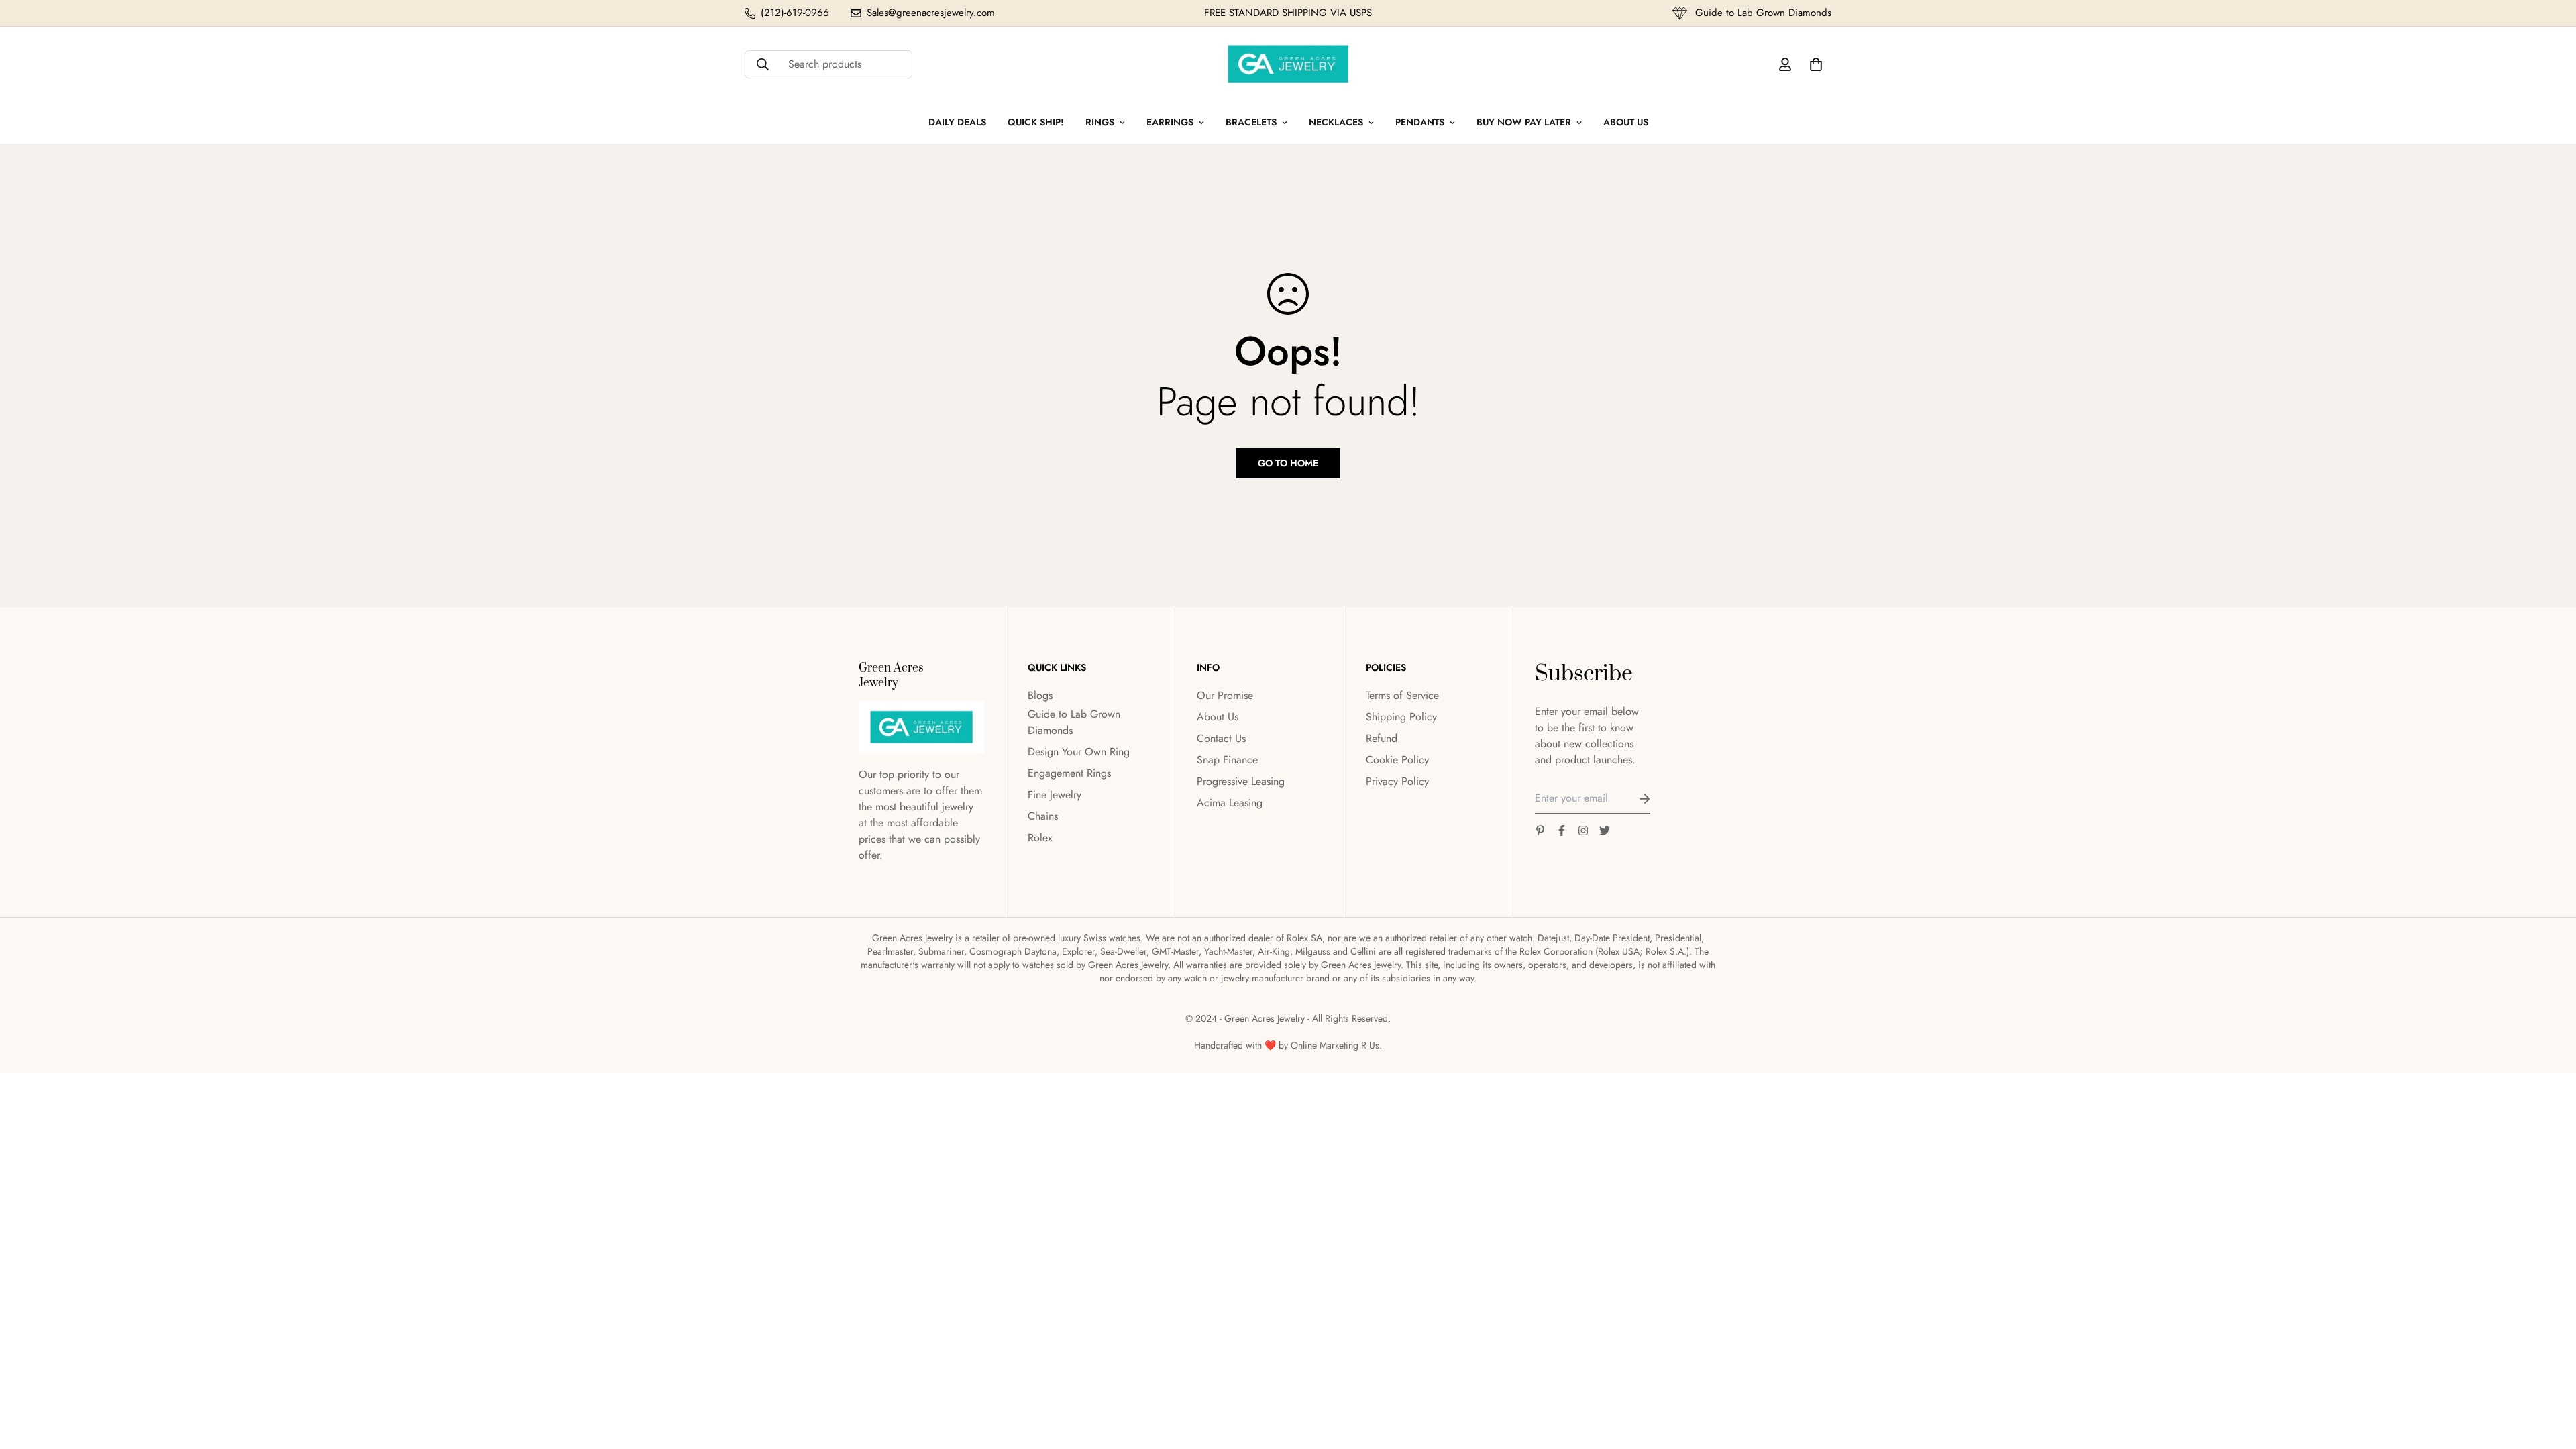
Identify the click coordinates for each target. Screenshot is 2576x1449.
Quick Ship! (1036, 122)
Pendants (1420, 122)
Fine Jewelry (1055, 795)
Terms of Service (1402, 695)
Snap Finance (1227, 760)
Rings (1100, 122)
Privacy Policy (1397, 781)
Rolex (1040, 838)
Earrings (1170, 122)
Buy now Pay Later (1524, 122)
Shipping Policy (1401, 717)
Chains (1043, 816)
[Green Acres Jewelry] (1288, 64)
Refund (1382, 738)
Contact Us (1221, 738)
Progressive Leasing (1241, 781)
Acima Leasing (1230, 803)
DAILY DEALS (957, 122)
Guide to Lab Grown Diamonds (1074, 722)
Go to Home (1288, 463)
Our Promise (1225, 695)
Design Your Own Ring (1079, 752)
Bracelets (1251, 122)
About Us (1626, 122)
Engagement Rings (1069, 773)
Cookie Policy (1397, 760)
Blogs (1040, 695)
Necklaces (1336, 122)
